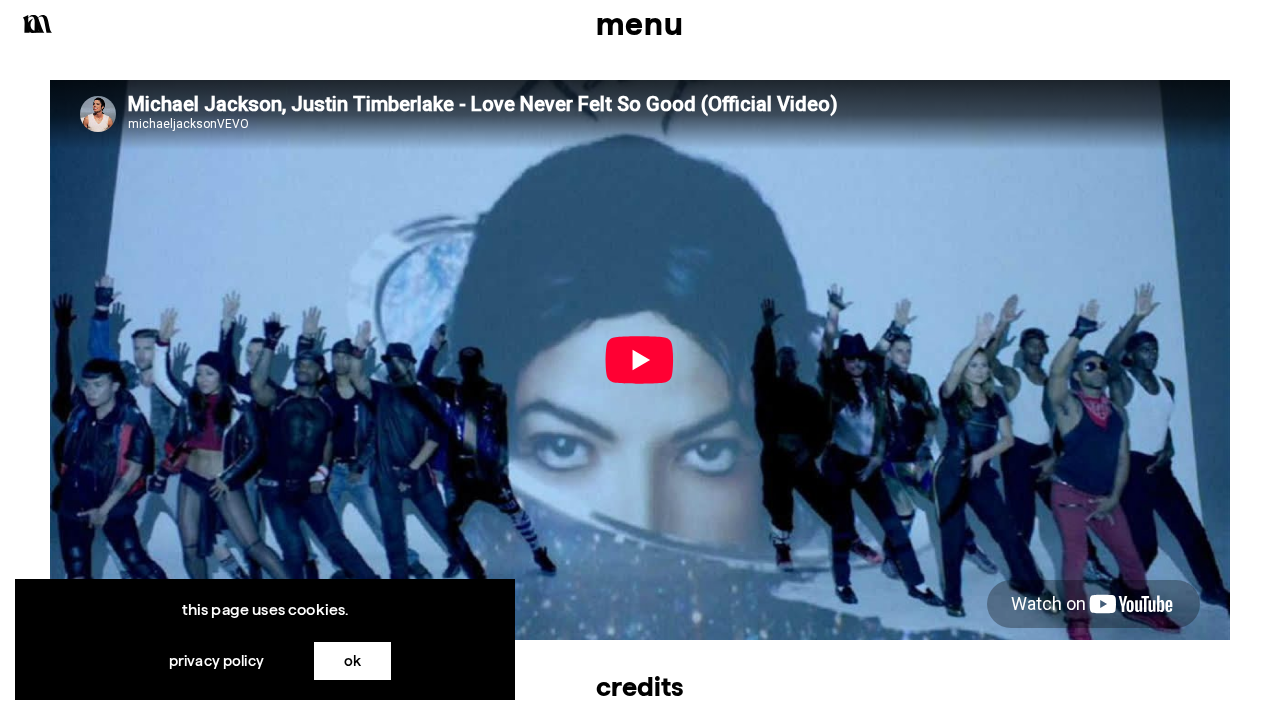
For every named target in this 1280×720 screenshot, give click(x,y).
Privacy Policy (216, 660)
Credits (640, 686)
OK (352, 660)
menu (640, 23)
